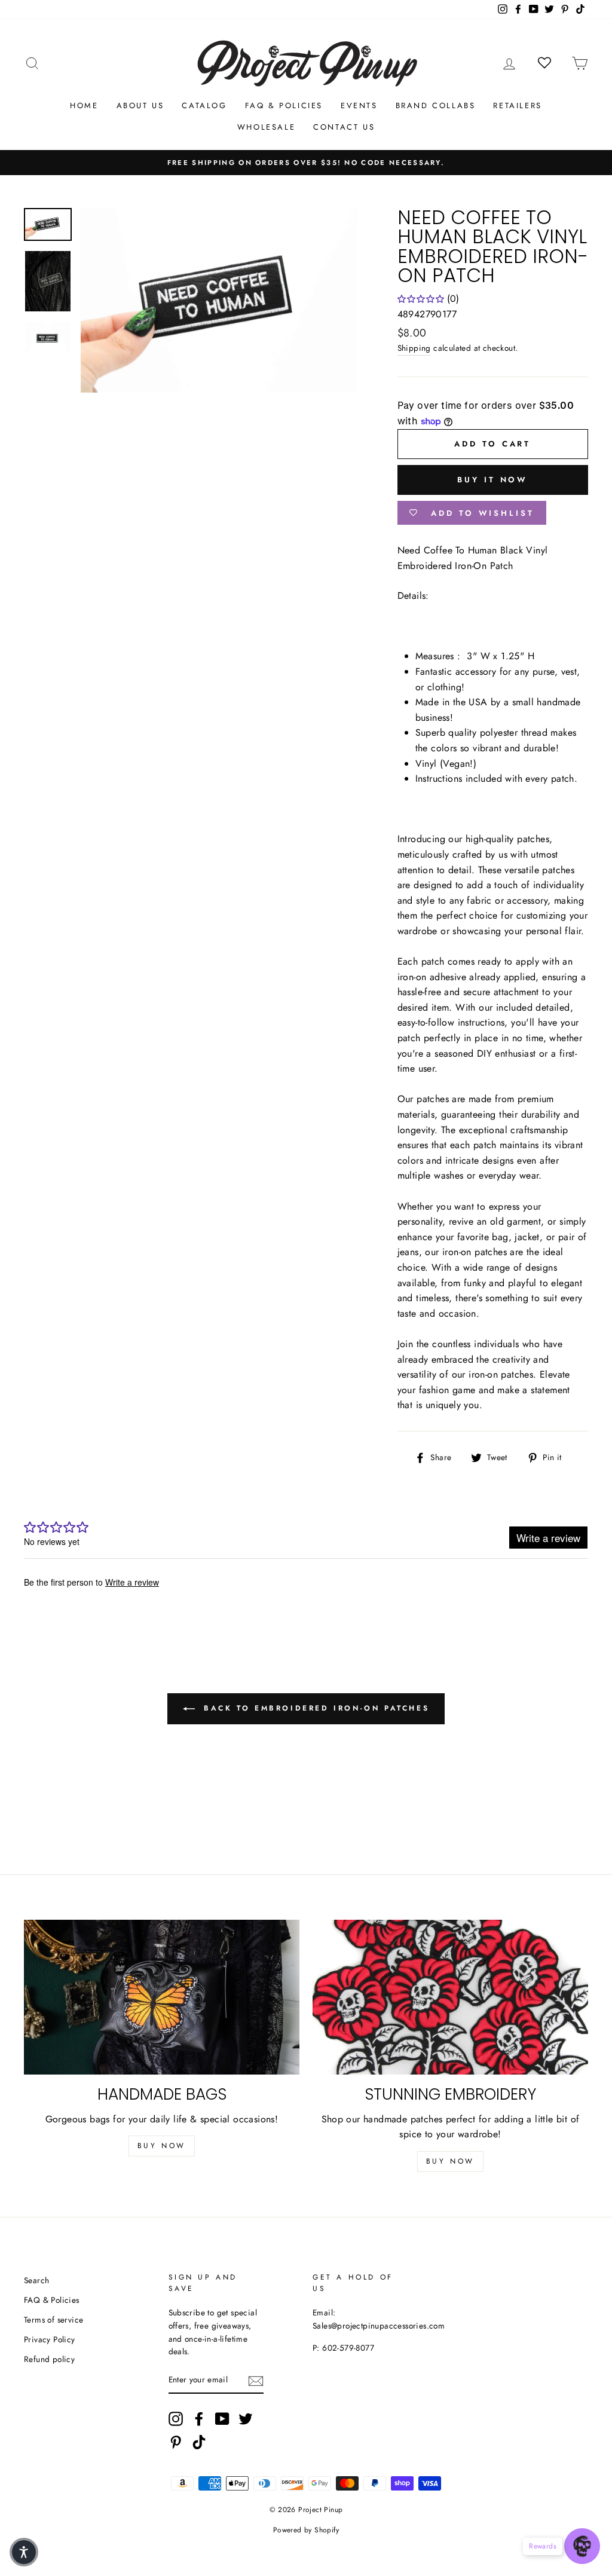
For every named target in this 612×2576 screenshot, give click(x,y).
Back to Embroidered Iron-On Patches (315, 1708)
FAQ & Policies (284, 105)
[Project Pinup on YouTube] (222, 2419)
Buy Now (162, 2146)
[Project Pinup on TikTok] (199, 2442)
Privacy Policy (50, 2339)
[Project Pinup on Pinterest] (176, 2442)
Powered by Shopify (306, 2530)
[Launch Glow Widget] (582, 2546)
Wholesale (266, 127)
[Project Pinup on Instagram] (176, 2419)
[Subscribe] (256, 2381)
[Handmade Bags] (162, 1997)
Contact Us (344, 127)
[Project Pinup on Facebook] (199, 2419)
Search (36, 2280)
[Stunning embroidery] (450, 1997)
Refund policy (49, 2359)
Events (359, 105)
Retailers (517, 105)
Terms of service (53, 2320)
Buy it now (492, 480)
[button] (24, 2552)
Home (84, 105)
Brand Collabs (436, 105)
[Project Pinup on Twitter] (246, 2419)
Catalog (204, 105)
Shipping (414, 348)
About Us (140, 105)
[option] (306, 163)
